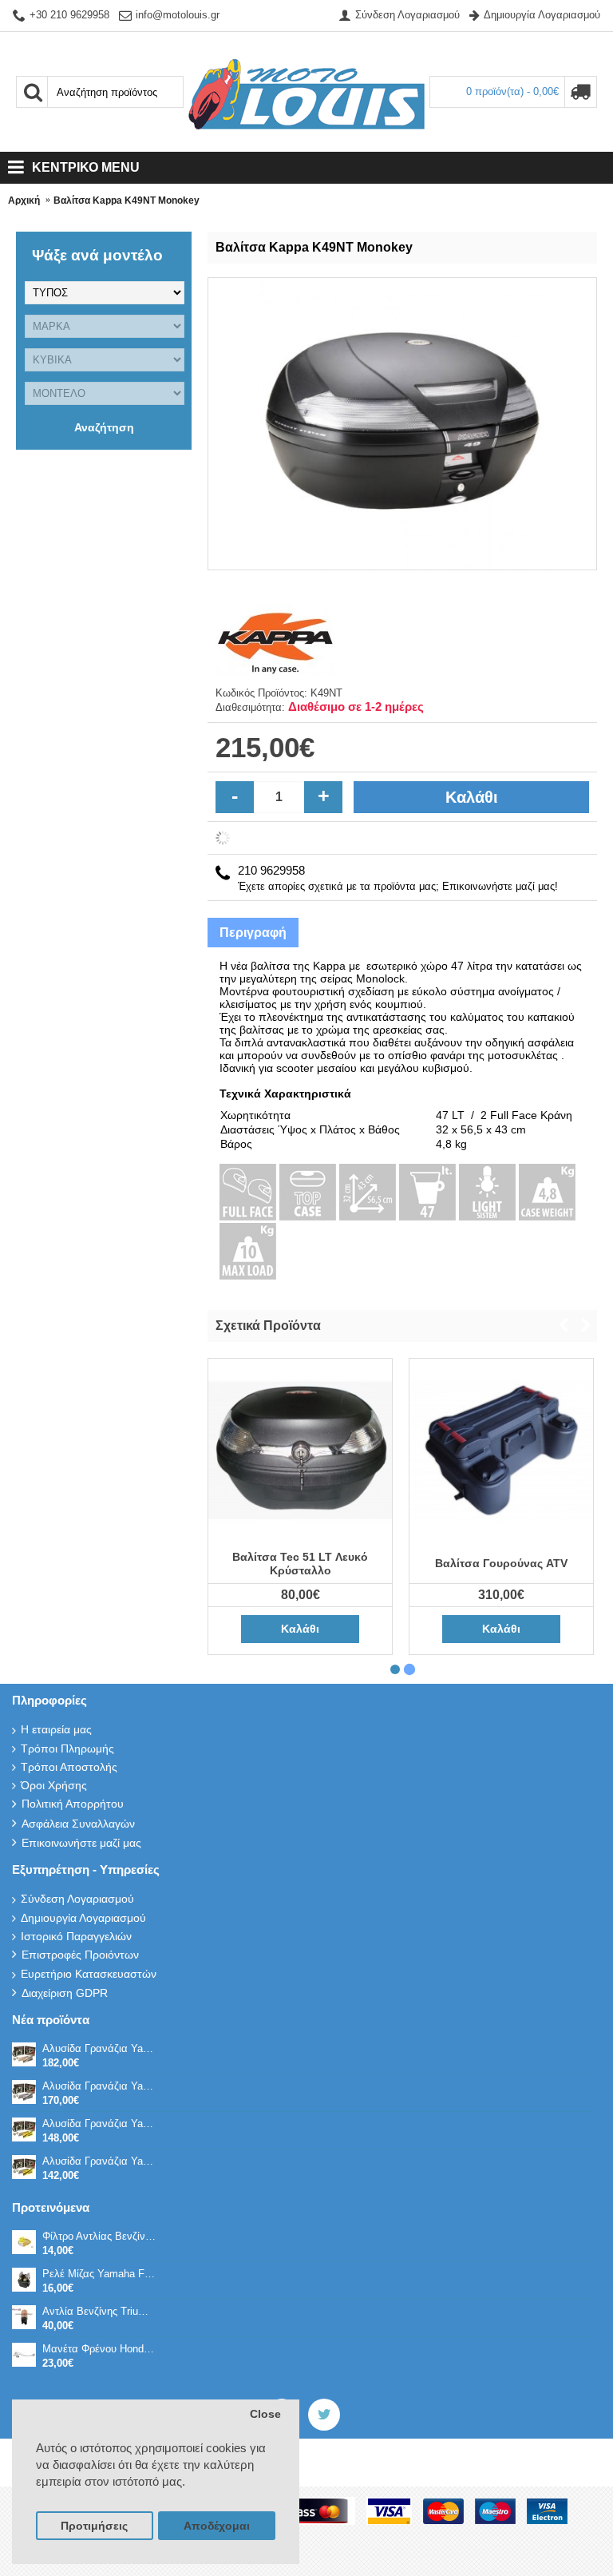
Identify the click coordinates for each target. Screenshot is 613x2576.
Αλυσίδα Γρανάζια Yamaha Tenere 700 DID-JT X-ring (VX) (99, 2161)
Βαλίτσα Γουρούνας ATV (501, 1563)
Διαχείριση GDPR (65, 1993)
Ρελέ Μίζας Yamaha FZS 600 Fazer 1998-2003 (99, 2274)
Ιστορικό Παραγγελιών (76, 1936)
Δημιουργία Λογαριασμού (83, 1918)
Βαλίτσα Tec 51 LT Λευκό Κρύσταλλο (300, 1564)
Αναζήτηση (104, 427)
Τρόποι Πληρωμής (67, 1748)
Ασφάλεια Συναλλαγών (78, 1824)
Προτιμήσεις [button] (94, 2526)
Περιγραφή (253, 933)
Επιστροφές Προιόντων (80, 1955)
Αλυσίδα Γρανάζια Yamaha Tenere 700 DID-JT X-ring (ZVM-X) (99, 2086)
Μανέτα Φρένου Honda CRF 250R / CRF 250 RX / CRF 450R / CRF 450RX (99, 2349)
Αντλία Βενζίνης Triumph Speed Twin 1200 (99, 2311)
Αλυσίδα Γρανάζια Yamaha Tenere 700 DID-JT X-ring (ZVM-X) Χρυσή (99, 2048)
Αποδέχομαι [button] (217, 2526)
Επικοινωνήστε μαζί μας (81, 1843)
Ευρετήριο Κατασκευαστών (89, 1974)
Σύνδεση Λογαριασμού (77, 1899)
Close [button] (265, 2414)
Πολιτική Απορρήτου (73, 1804)
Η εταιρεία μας (56, 1729)
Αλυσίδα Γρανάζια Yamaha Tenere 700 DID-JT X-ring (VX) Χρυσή (99, 2124)
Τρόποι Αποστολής (69, 1767)
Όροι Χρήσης (54, 1785)
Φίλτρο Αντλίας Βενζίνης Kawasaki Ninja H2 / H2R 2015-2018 (99, 2236)
